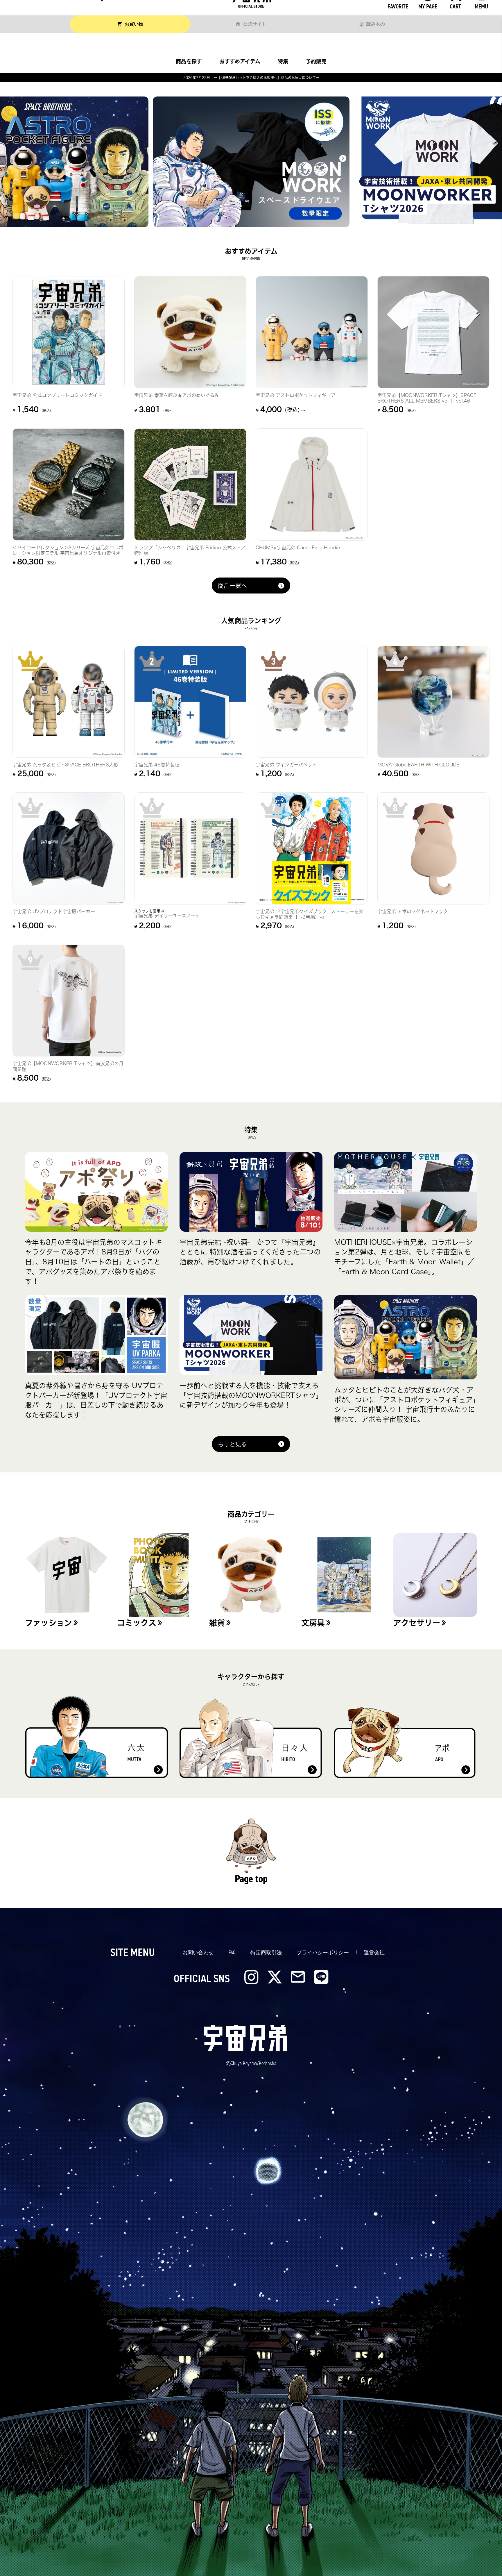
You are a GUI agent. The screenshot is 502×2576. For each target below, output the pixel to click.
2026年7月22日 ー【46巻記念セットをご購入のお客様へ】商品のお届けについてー (251, 78)
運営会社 (374, 1953)
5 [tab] (251, 233)
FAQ (232, 1953)
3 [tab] (243, 233)
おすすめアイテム (240, 61)
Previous (159, 162)
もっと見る (232, 1444)
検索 (97, 12)
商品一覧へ (232, 586)
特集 (283, 61)
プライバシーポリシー (323, 1953)
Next (343, 158)
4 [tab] (247, 233)
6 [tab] (255, 233)
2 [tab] (239, 233)
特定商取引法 (266, 1953)
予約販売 (316, 61)
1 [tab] (235, 233)
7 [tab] (259, 233)
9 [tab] (268, 233)
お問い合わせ (198, 1953)
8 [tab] (263, 233)
